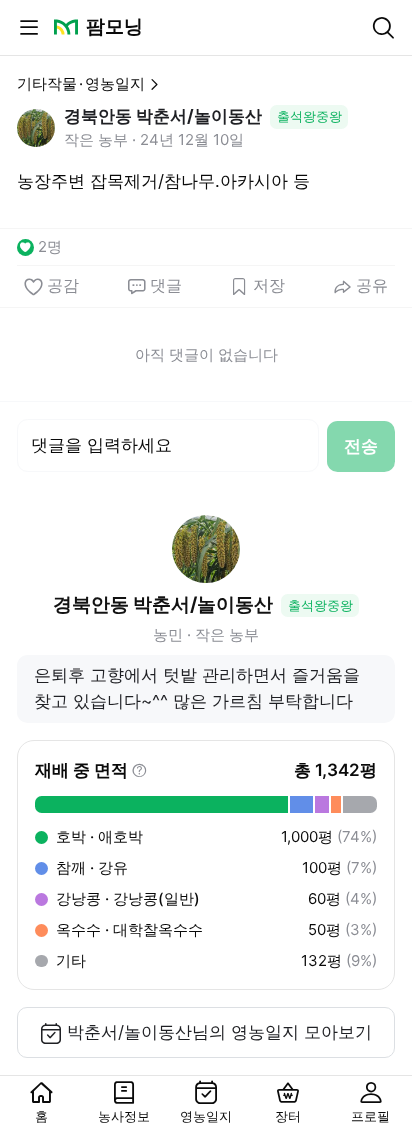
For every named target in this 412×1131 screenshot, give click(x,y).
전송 (361, 446)
